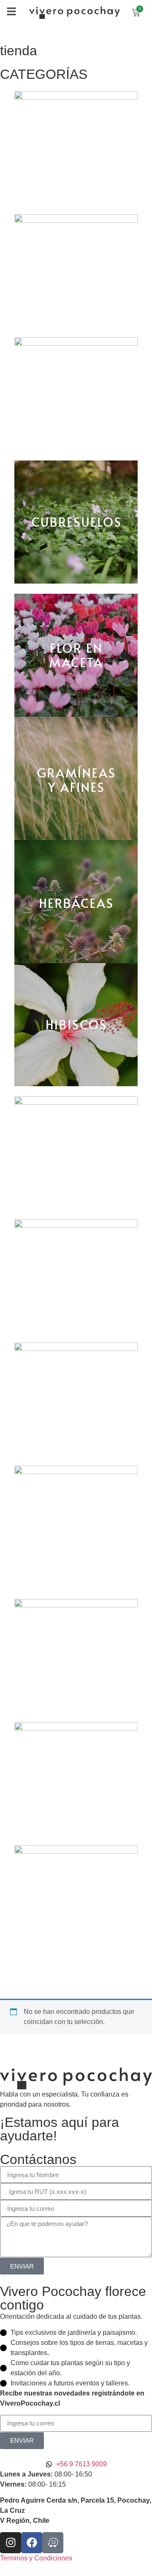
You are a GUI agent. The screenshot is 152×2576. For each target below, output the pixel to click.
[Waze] (53, 2543)
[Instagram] (11, 2543)
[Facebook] (32, 2543)
